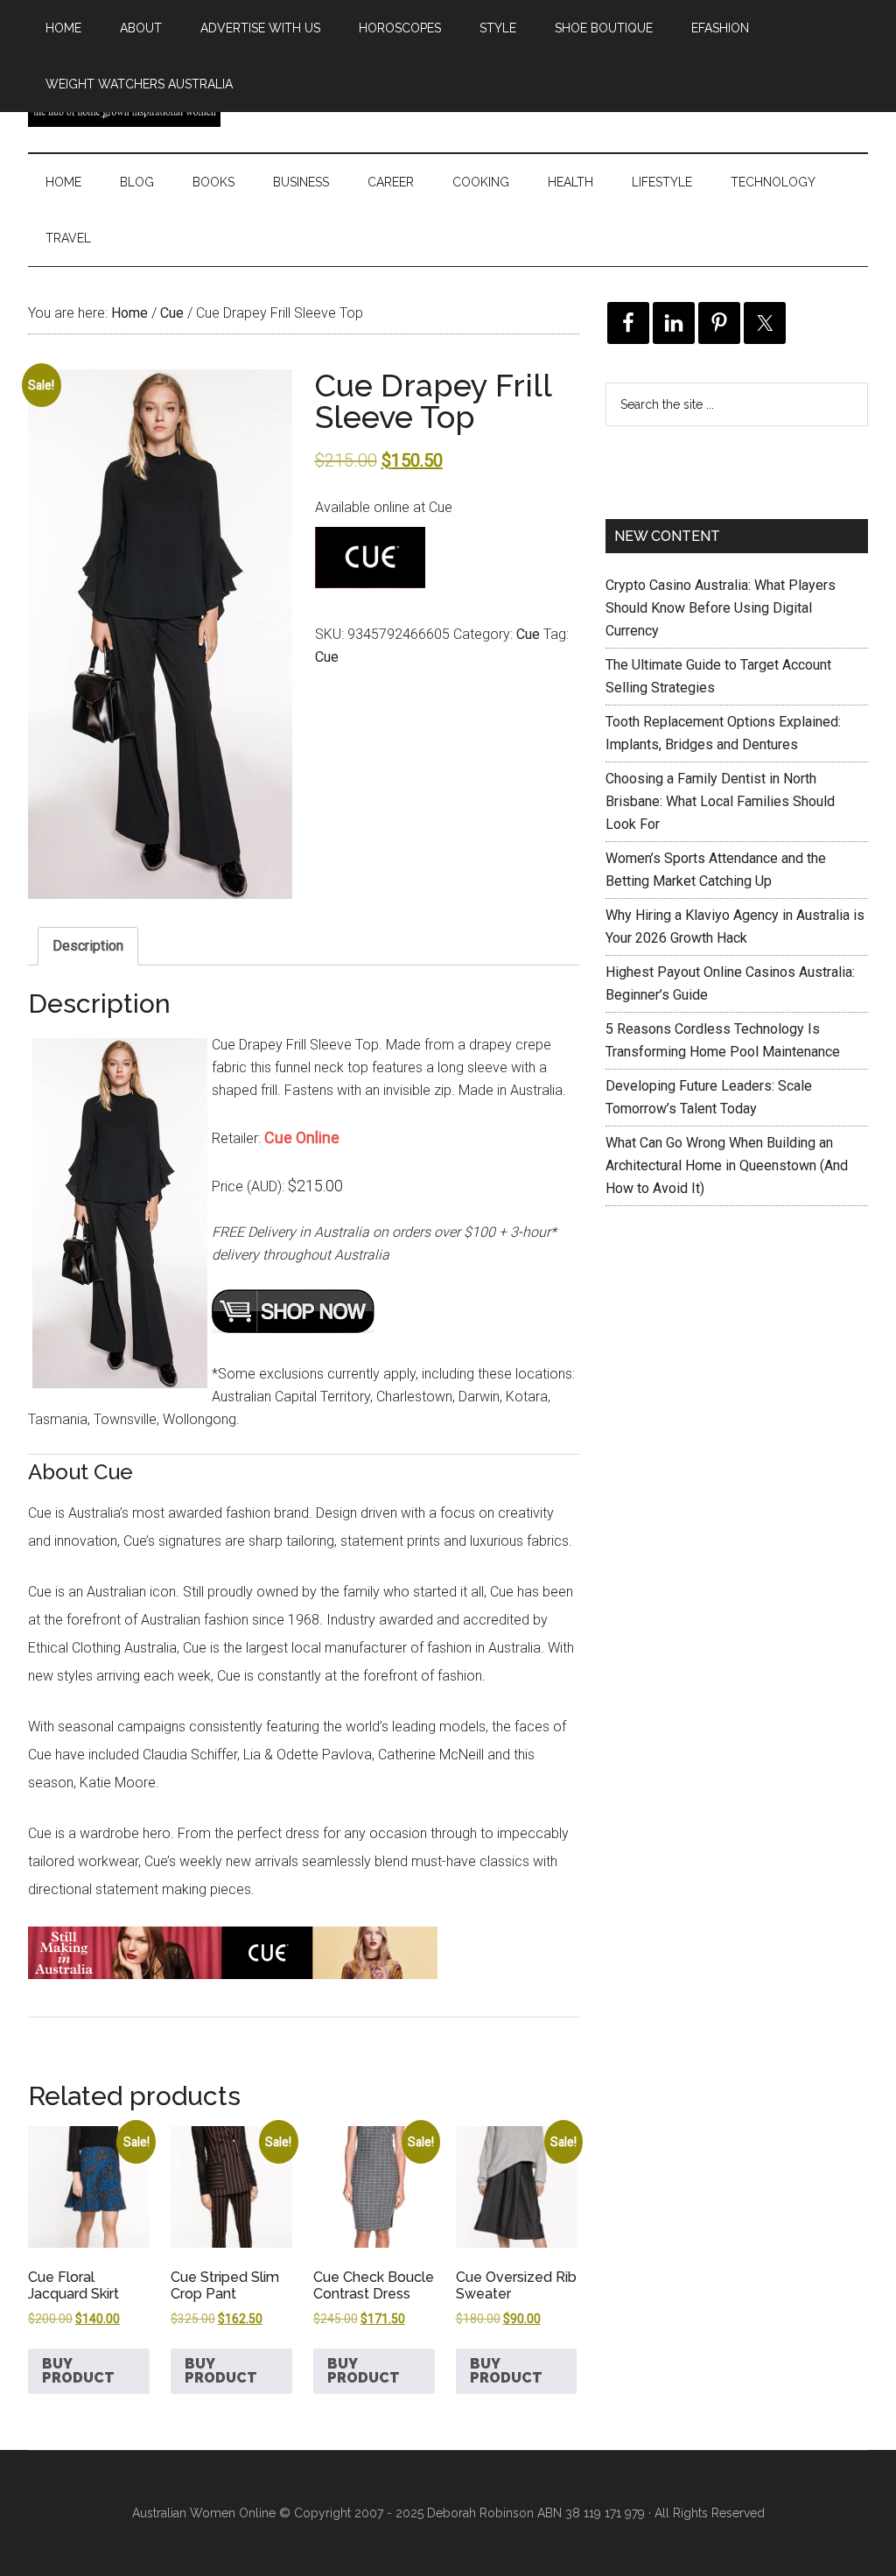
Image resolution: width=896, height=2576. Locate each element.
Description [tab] (88, 946)
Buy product (78, 2371)
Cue (172, 313)
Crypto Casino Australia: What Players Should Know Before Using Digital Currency (721, 608)
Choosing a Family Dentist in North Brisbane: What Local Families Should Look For (720, 801)
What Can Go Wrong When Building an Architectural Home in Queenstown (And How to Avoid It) (727, 1165)
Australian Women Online (204, 2513)
